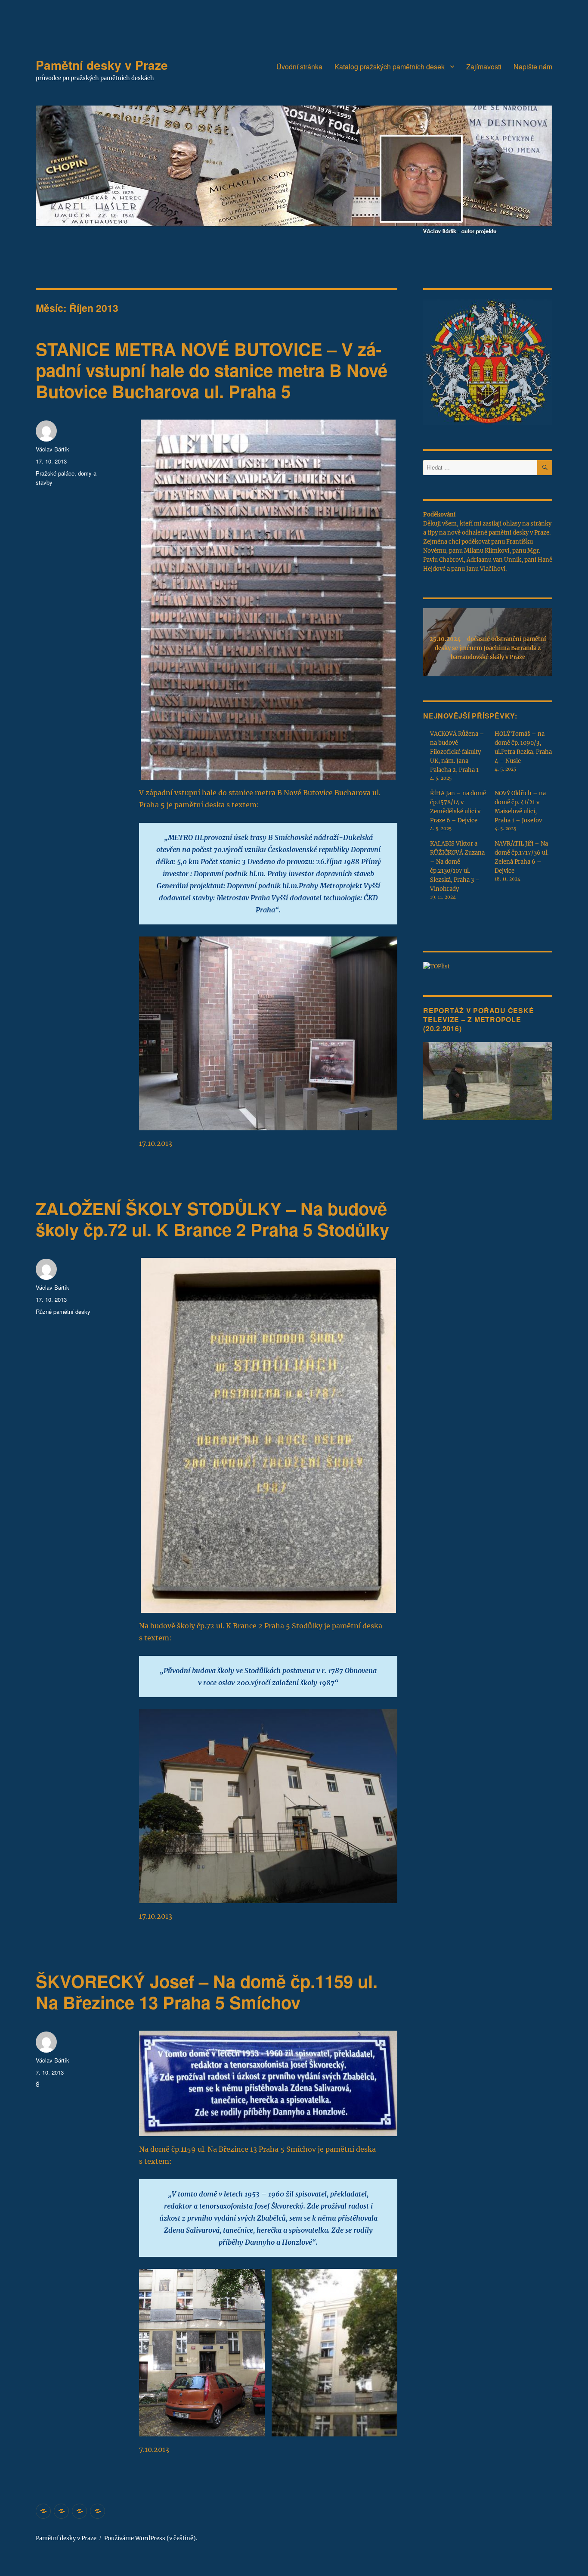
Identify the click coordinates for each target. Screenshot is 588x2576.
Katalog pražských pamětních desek (390, 67)
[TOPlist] (436, 966)
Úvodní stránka (299, 67)
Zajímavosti (484, 67)
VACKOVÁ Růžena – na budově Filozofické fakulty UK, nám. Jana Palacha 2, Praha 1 (457, 752)
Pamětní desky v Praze (102, 65)
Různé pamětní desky (63, 1311)
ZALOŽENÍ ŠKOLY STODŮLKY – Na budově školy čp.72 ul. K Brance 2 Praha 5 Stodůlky (212, 1219)
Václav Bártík (53, 449)
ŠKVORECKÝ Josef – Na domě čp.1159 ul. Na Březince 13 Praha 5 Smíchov (207, 1991)
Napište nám (533, 67)
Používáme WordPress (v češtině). (151, 2538)
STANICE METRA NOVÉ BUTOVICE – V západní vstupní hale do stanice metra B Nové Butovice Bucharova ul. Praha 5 (212, 370)
